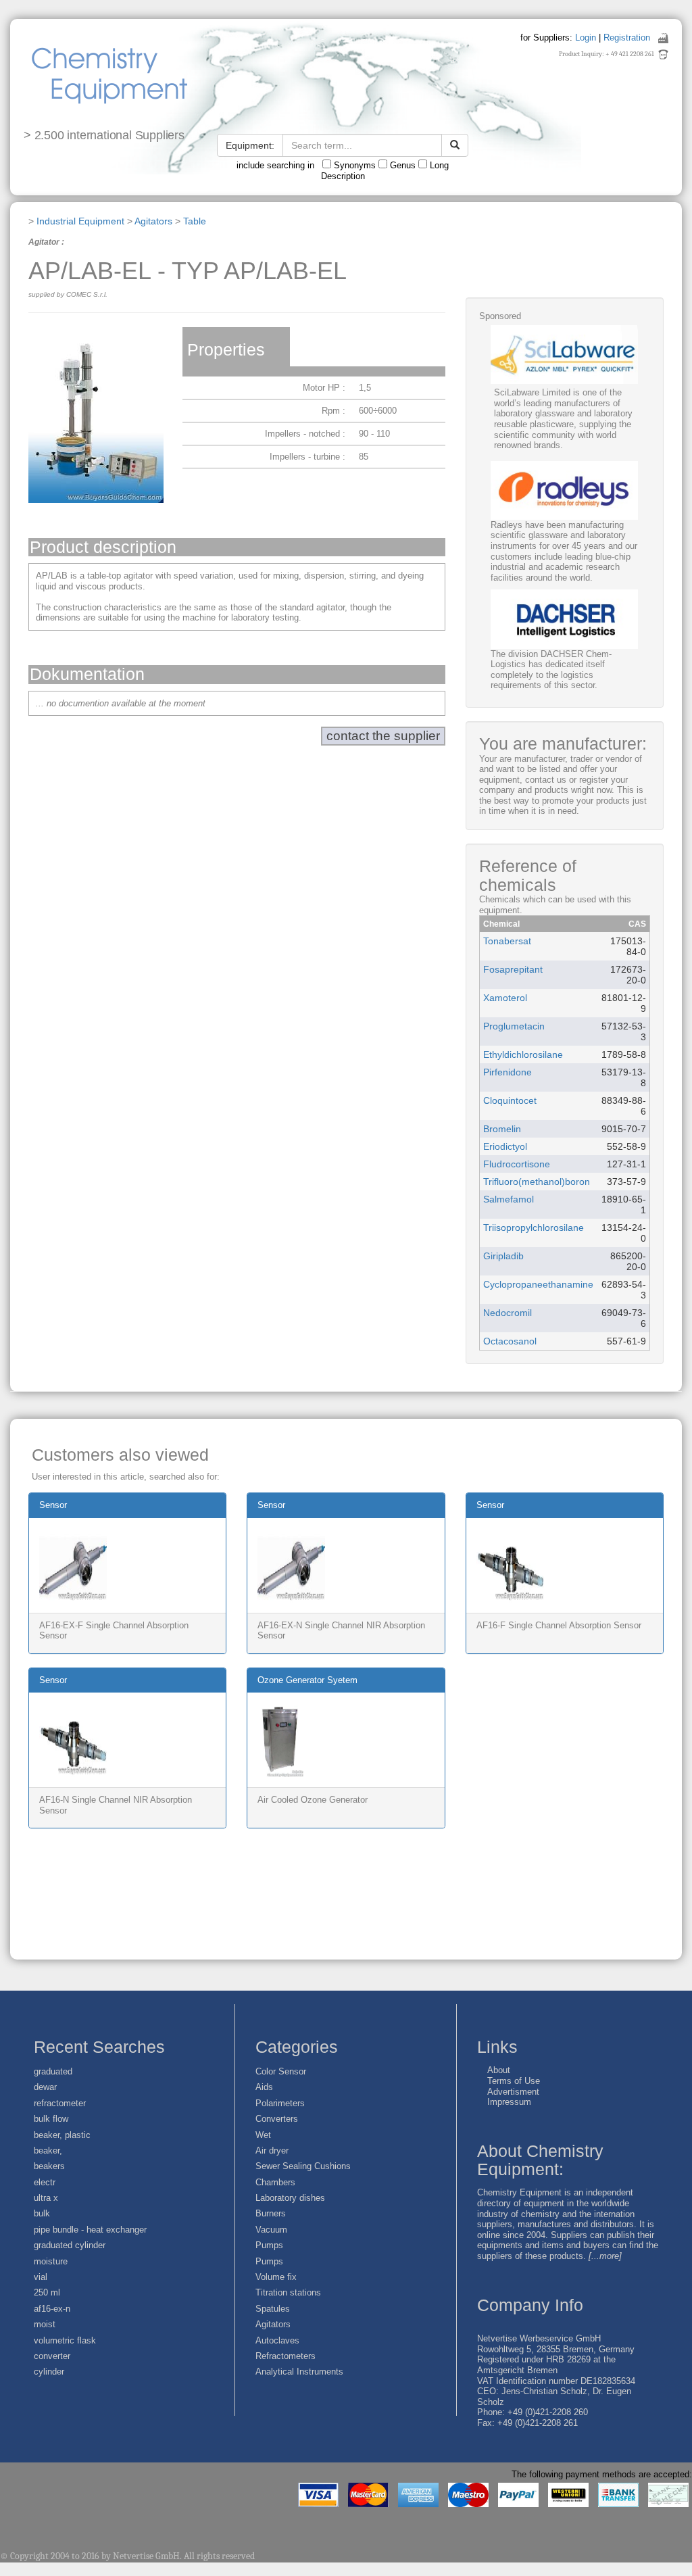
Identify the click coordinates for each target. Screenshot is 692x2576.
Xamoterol (505, 998)
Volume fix (276, 2277)
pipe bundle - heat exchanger (90, 2230)
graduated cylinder (70, 2245)
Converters (277, 2119)
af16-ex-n (52, 2309)
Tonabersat (507, 941)
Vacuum (271, 2230)
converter (52, 2356)
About (499, 2070)
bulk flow (51, 2119)
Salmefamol (509, 1199)
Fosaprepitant (513, 969)
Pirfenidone (508, 1072)
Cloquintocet (510, 1100)
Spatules (273, 2309)
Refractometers (286, 2356)
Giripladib (503, 1256)
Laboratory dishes (290, 2198)
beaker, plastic (62, 2135)
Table (195, 221)
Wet (263, 2135)
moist (45, 2324)
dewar (45, 2087)
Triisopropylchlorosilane (534, 1228)
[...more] (605, 2256)
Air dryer (272, 2150)
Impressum (509, 2102)
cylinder (49, 2372)
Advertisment (513, 2092)
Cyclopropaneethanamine (538, 1284)
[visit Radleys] (564, 490)
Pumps (269, 2245)
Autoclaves (277, 2340)
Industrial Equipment (80, 221)
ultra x (46, 2198)
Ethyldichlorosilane (523, 1054)
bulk (42, 2213)
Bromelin (502, 1129)
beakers (49, 2166)
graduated (53, 2071)
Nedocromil (508, 1313)
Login (586, 38)
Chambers (275, 2182)
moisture (51, 2261)
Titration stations (288, 2292)
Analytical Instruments (299, 2372)
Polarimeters (280, 2103)
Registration (627, 38)
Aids (264, 2087)
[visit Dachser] (564, 619)
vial (41, 2277)
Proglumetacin (514, 1026)
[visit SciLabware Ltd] (564, 355)
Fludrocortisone (517, 1164)
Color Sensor (281, 2071)
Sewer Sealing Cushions (303, 2166)
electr (45, 2182)
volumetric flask (65, 2340)
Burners (271, 2213)
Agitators (153, 221)
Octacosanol (510, 1341)
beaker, (48, 2150)
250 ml (47, 2292)
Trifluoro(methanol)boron (537, 1182)
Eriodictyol (505, 1146)
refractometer (60, 2103)
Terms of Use (514, 2081)
